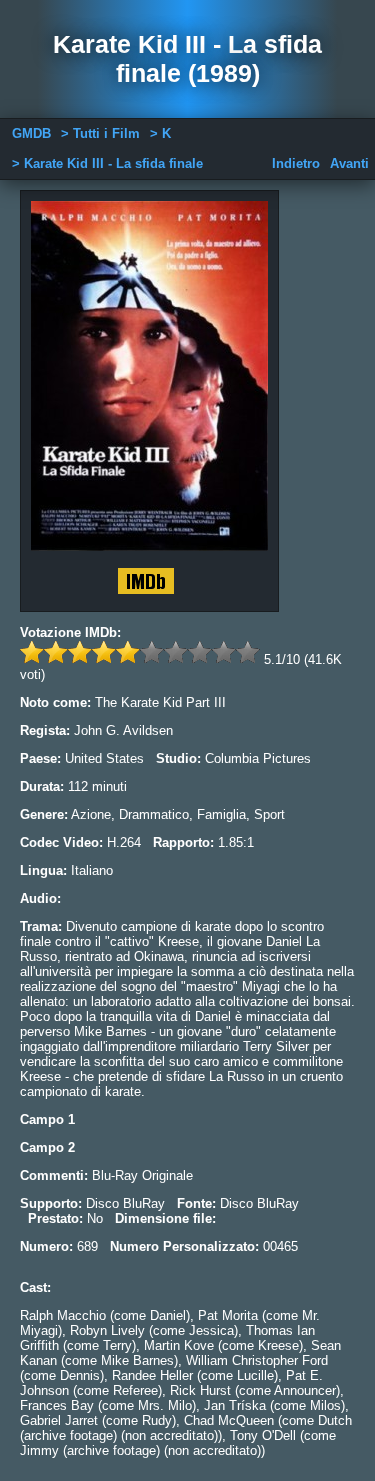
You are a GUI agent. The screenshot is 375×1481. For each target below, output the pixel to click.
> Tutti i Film (100, 133)
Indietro (296, 163)
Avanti (349, 163)
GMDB (31, 133)
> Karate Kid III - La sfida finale (107, 163)
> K (160, 133)
